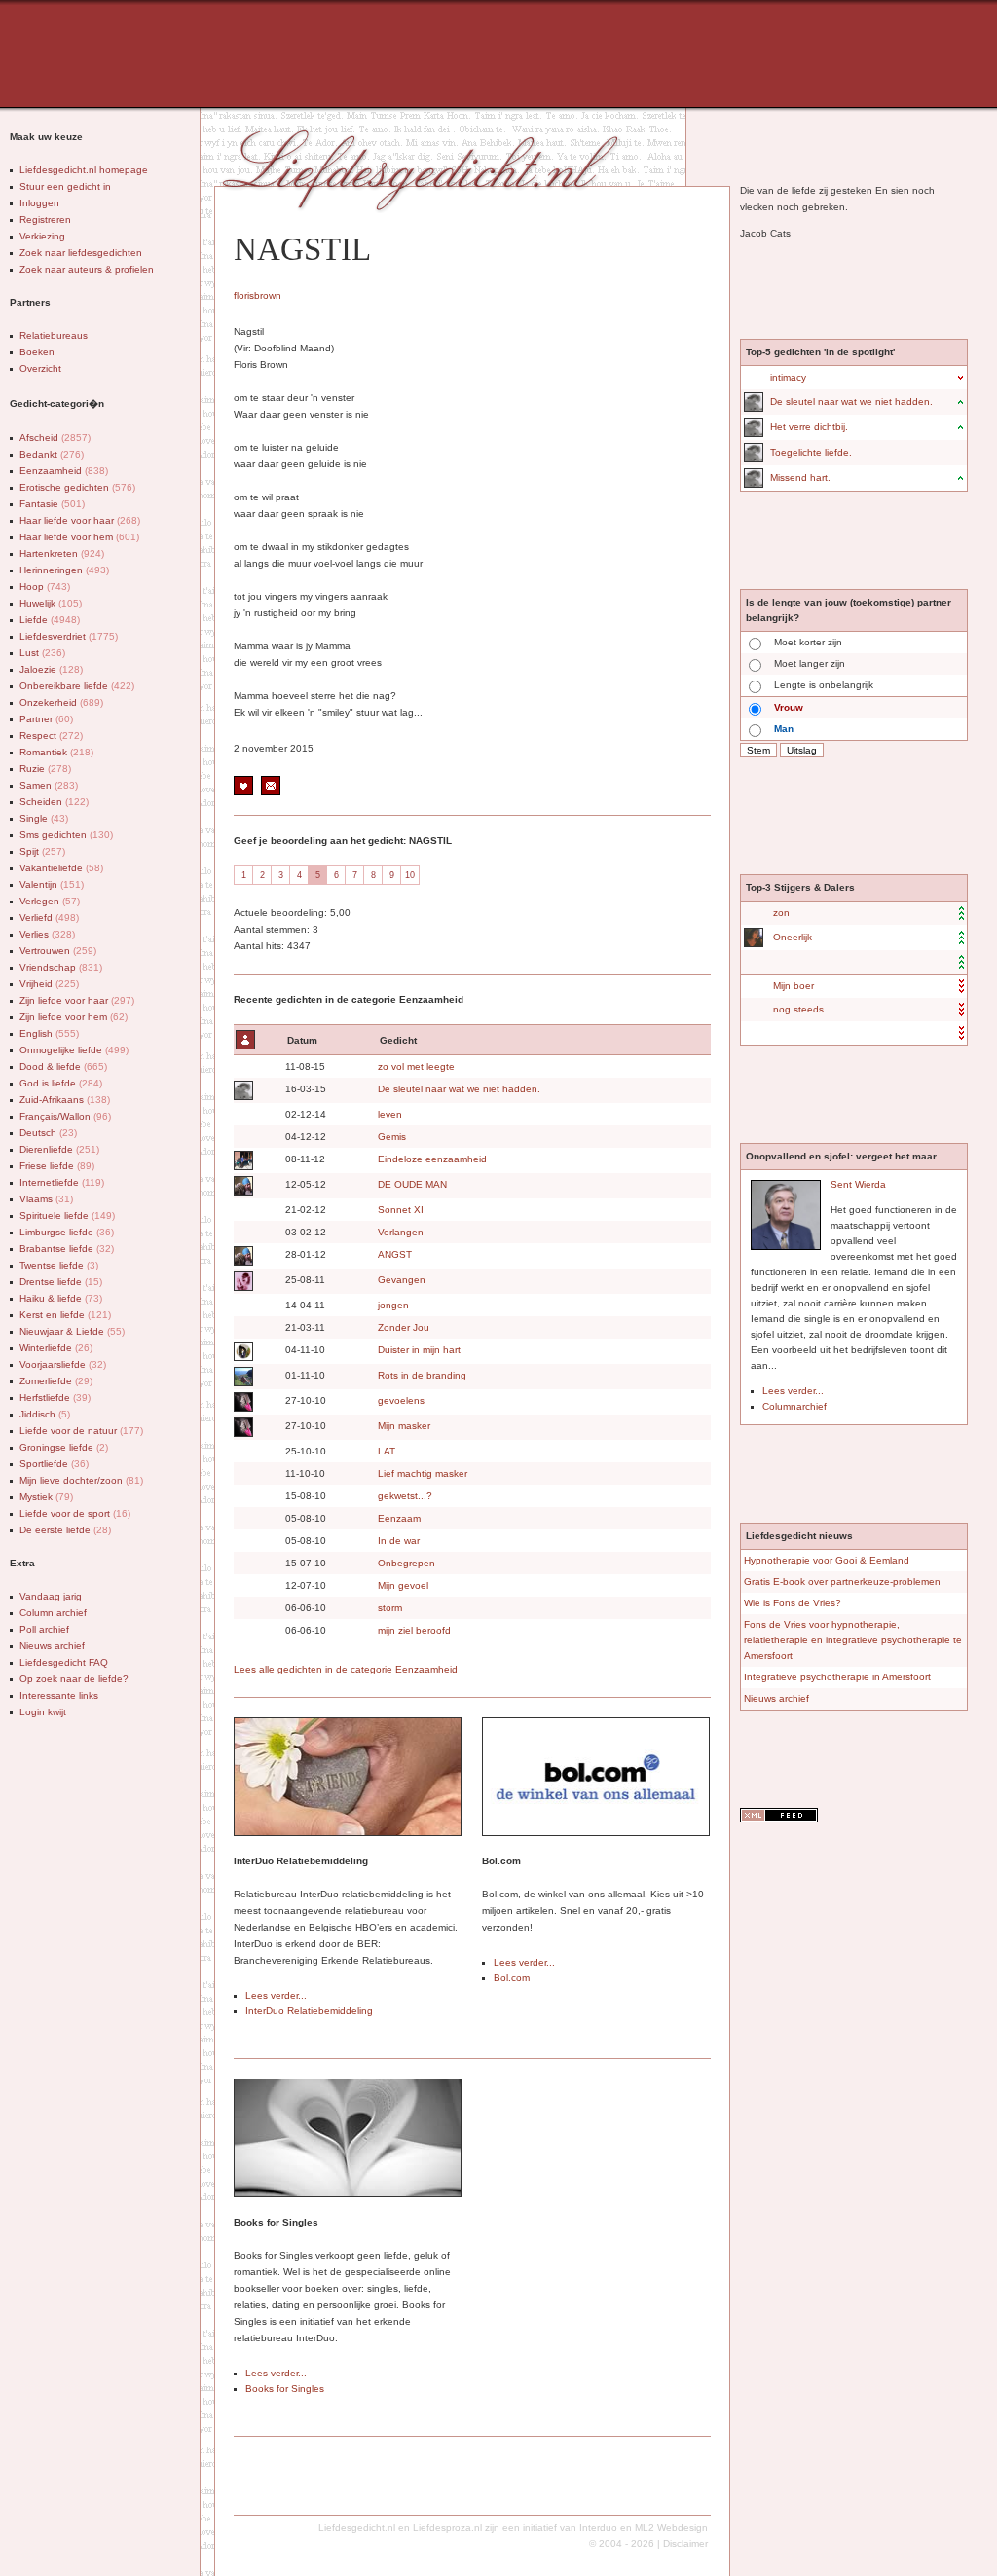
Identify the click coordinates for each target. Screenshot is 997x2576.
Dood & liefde (63, 1067)
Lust (42, 653)
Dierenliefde (59, 1149)
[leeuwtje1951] (242, 1281)
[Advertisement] (482, 54)
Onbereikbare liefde (77, 686)
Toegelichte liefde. (811, 452)
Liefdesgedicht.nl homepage (84, 170)
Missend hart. (800, 478)
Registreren (45, 220)
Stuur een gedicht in (65, 186)
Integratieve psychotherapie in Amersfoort (837, 1677)
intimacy (788, 377)
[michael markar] (242, 1377)
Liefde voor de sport (75, 1513)
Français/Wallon (65, 1116)
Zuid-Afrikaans (65, 1100)
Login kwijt (43, 1712)
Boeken (37, 352)
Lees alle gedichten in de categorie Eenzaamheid (346, 1669)
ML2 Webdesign (671, 2528)
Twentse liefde (59, 1265)
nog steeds (798, 1009)
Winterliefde (56, 1348)
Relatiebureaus (54, 335)
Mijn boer (794, 986)
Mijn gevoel (403, 1585)
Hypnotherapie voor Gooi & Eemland (827, 1560)
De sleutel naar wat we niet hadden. (459, 1089)
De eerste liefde (65, 1530)
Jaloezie (51, 669)
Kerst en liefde (65, 1315)
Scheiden (54, 802)
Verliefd (49, 918)
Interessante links (59, 1695)
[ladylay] (242, 1402)
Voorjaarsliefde (63, 1364)
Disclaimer (685, 2543)
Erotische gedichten (77, 487)
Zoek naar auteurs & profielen (87, 269)
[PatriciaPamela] (753, 938)
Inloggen (39, 203)
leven (390, 1114)
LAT (387, 1451)
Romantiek (56, 752)
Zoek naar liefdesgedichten (81, 253)
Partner (46, 719)
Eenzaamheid (64, 471)
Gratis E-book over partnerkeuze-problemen (842, 1582)
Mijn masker (404, 1426)
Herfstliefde (55, 1398)
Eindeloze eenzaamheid (432, 1159)
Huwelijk (51, 603)
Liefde (50, 620)
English (49, 1033)
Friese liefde (57, 1166)
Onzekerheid (61, 702)
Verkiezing (42, 236)
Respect (51, 736)
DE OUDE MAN (412, 1184)
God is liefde (61, 1083)
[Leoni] (242, 1160)
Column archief (53, 1613)
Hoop (45, 587)
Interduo (598, 2528)
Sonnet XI (401, 1210)
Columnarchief (794, 1406)
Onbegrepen (406, 1563)
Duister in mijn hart (419, 1350)
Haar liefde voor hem (79, 537)
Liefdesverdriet (69, 636)
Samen (49, 785)
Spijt (42, 851)
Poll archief (44, 1629)
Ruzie (45, 769)
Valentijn (52, 884)
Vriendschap (61, 967)
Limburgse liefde (67, 1232)
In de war (399, 1541)
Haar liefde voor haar (80, 520)
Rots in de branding (422, 1375)
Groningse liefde (64, 1447)
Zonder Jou (404, 1327)
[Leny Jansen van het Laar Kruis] (242, 1351)
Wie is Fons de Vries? (793, 1603)
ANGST (395, 1254)
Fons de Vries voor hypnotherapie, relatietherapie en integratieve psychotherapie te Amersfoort (853, 1640)
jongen (393, 1305)
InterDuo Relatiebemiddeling (309, 2011)
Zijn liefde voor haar (77, 1000)
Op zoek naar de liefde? (74, 1679)
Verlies (47, 934)
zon (781, 913)
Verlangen (401, 1232)
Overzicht (40, 368)
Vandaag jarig (51, 1596)
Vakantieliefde (61, 868)
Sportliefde (54, 1464)
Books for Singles (285, 2389)
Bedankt (52, 454)
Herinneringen (64, 570)
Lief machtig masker (423, 1473)
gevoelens (401, 1400)
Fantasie (52, 504)
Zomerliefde (56, 1381)
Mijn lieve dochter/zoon (81, 1480)
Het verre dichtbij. (809, 427)
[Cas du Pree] (242, 1090)
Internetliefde (62, 1182)
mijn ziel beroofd (414, 1630)
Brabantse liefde (67, 1249)
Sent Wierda (858, 1184)
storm (390, 1608)
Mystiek (46, 1497)
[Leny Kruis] (242, 1186)
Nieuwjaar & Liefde (72, 1331)
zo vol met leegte (416, 1067)
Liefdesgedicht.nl (357, 2528)
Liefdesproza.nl (447, 2528)
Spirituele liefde (67, 1215)
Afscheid (55, 438)
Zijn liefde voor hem (74, 1017)
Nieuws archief (52, 1646)
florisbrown (258, 295)
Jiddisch (45, 1414)
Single (44, 818)
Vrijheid (49, 984)
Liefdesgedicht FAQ (64, 1662)
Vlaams (46, 1199)
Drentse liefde (61, 1282)
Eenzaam (399, 1518)
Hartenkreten (62, 553)
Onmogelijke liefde (74, 1050)
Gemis (392, 1137)
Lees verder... (276, 1995)
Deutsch (48, 1133)
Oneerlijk (793, 937)
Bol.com (512, 1978)
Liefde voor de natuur (81, 1431)
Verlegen (50, 901)
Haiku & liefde (61, 1298)
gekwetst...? (405, 1496)
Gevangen (402, 1280)
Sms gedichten (66, 835)
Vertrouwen (58, 951)
